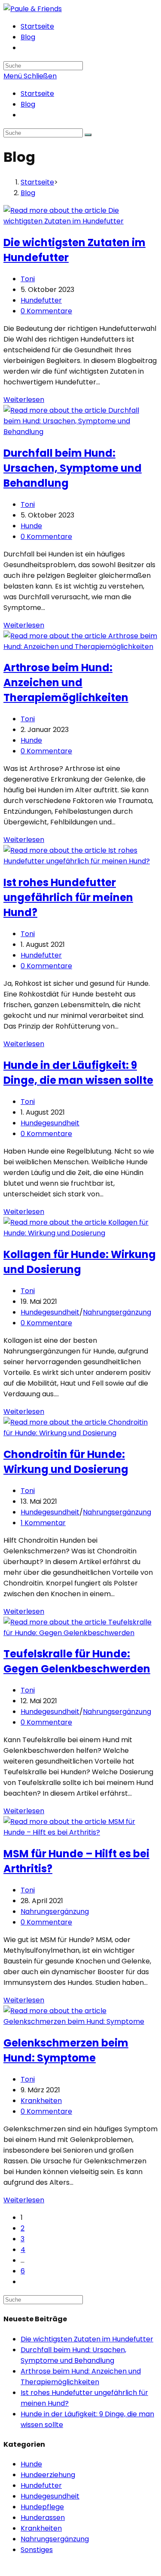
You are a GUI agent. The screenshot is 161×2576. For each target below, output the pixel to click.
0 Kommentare (46, 311)
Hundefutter (41, 300)
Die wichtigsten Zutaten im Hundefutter (87, 2339)
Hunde (31, 526)
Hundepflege (42, 2507)
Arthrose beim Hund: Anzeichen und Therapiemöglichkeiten (66, 683)
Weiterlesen (24, 400)
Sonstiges (37, 2550)
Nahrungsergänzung (117, 1312)
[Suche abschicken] (88, 135)
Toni (28, 279)
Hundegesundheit (50, 1123)
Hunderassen (43, 2518)
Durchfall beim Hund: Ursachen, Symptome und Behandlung (73, 468)
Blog (28, 104)
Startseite (37, 94)
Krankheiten (41, 2101)
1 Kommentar (43, 1523)
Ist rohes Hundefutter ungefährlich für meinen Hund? (68, 897)
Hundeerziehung (48, 2475)
